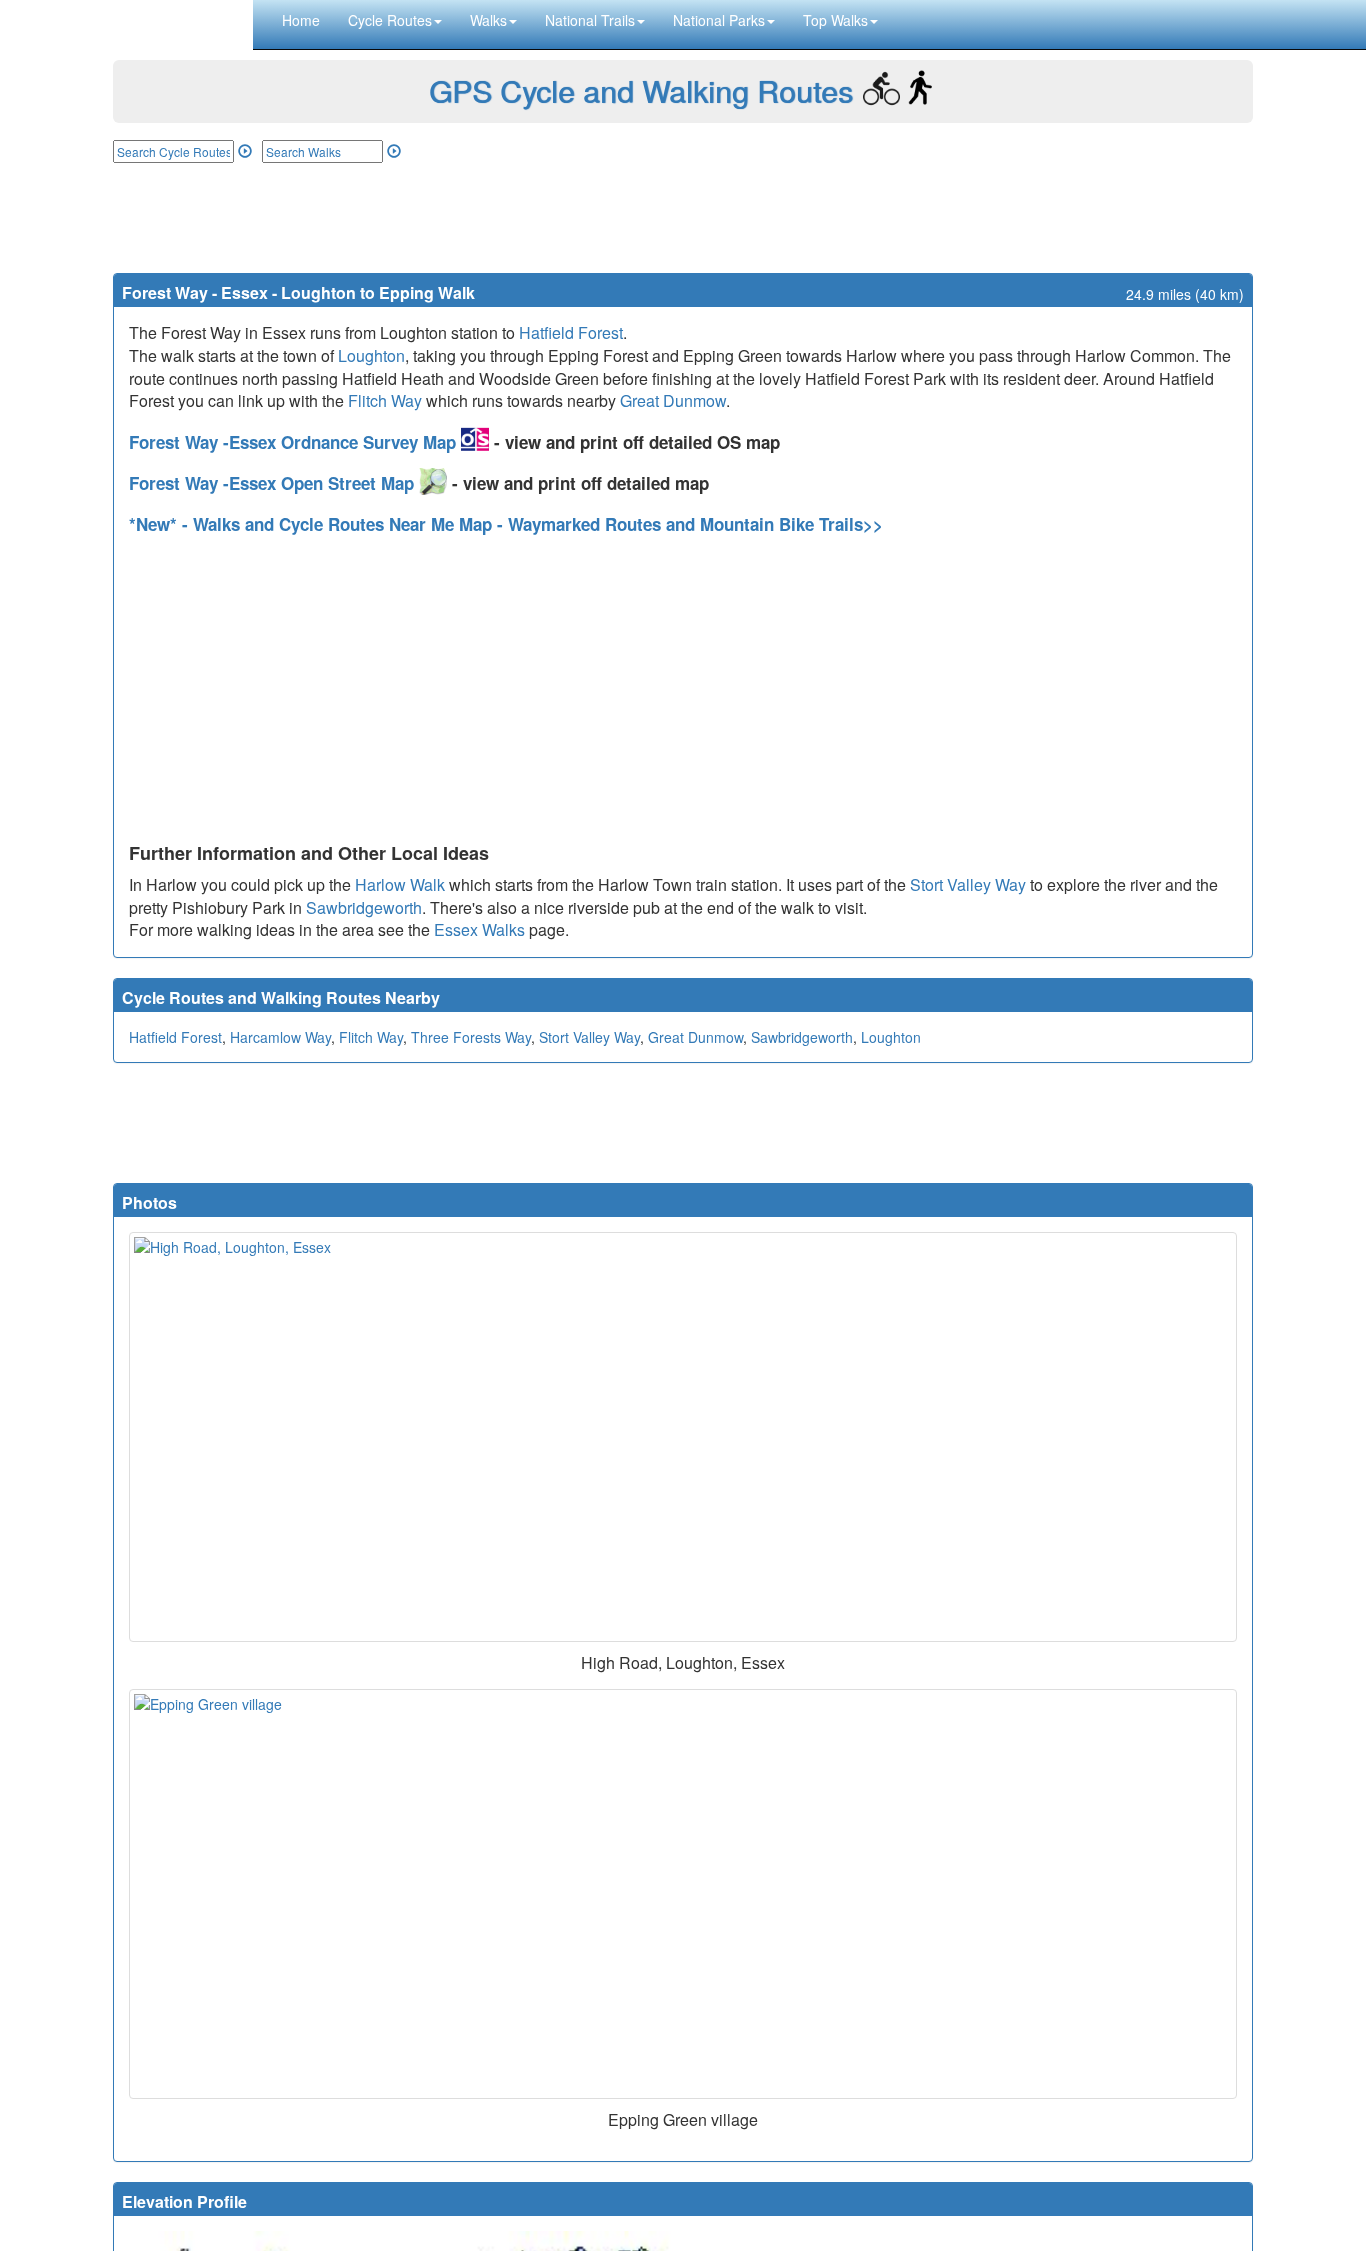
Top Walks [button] (835, 20)
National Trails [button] (590, 20)
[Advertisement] (683, 218)
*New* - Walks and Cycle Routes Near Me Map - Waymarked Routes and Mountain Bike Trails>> (506, 524)
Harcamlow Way (280, 1037)
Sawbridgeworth (364, 907)
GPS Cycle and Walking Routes (641, 90)
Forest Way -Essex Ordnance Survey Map (295, 442)
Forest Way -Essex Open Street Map (274, 483)
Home (301, 20)
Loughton (371, 355)
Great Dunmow (673, 400)
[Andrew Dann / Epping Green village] (683, 1894)
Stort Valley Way (968, 884)
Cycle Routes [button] (390, 20)
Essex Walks (479, 929)
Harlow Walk (400, 884)
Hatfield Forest (571, 332)
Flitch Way (385, 400)
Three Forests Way (471, 1037)
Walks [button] (488, 20)
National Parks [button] (719, 20)
